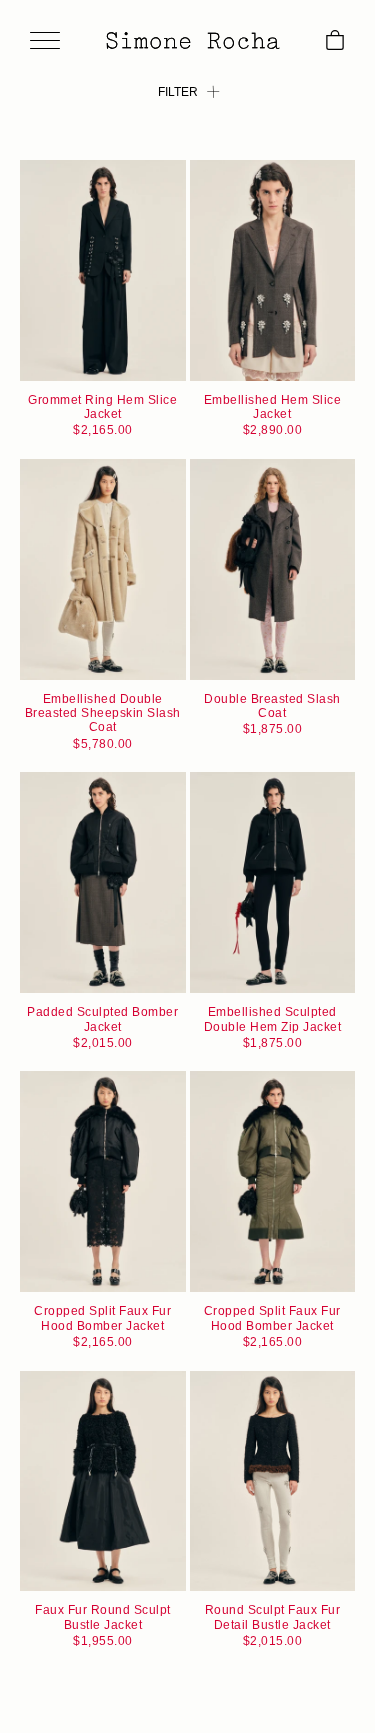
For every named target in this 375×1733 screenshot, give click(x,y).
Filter (178, 92)
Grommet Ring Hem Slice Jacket (102, 407)
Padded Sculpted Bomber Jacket (102, 1019)
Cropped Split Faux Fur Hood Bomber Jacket (102, 1318)
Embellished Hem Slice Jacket (273, 407)
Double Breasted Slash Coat (272, 706)
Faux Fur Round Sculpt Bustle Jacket (103, 1617)
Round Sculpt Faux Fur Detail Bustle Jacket (273, 1617)
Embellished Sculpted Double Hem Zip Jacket (273, 1019)
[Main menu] (45, 42)
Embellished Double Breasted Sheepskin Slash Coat (103, 713)
